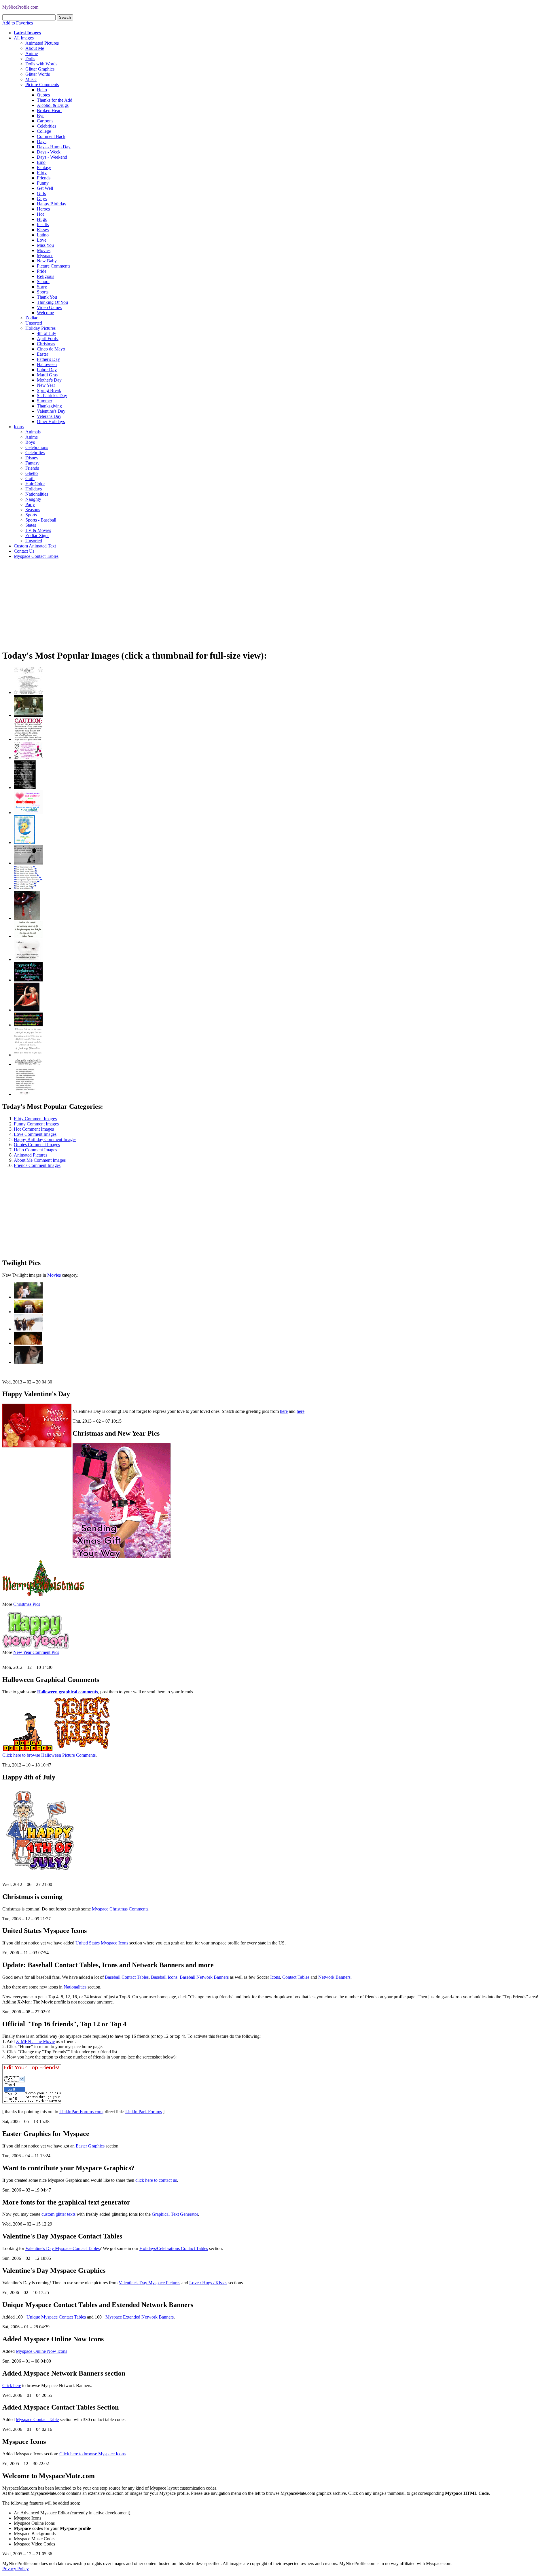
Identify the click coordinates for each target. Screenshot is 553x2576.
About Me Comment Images (40, 1160)
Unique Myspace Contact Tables (56, 2317)
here (284, 1411)
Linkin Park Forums (144, 2112)
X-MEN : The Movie (35, 2041)
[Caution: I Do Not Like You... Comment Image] (28, 739)
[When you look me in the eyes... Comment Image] (28, 1055)
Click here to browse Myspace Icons (92, 2454)
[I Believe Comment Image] (28, 959)
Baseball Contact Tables (127, 1977)
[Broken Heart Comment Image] (27, 918)
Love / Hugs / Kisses (208, 2283)
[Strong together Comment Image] (28, 980)
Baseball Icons (164, 1977)
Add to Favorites (18, 23)
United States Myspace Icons (102, 1943)
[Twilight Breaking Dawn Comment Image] (28, 1329)
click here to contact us (156, 2180)
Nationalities (75, 1987)
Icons (275, 1977)
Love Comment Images (35, 1134)
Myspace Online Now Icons (41, 2351)
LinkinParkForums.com (81, 2112)
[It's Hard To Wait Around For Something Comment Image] (28, 863)
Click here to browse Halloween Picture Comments (49, 1755)
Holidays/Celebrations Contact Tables (174, 2248)
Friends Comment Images (37, 1165)
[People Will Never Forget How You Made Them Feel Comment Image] (28, 1025)
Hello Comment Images (35, 1150)
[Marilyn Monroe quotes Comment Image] (27, 1010)
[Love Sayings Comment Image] (28, 692)
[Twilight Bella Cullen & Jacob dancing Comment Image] (28, 1343)
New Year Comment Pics (36, 1652)
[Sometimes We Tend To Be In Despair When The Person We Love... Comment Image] (28, 758)
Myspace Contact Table (37, 2419)
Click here (12, 2385)
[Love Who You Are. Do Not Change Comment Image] (28, 813)
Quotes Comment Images (37, 1145)
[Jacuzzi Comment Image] (28, 715)
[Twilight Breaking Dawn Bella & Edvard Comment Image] (28, 1297)
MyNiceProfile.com (20, 7)
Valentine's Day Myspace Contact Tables (63, 2248)
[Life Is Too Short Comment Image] (25, 1094)
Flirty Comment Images (35, 1119)
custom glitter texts (58, 2214)
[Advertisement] (175, 604)
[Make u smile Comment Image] (28, 1064)
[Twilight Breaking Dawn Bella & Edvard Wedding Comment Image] (28, 1312)
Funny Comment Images (36, 1124)
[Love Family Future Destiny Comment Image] (28, 888)
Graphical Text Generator (175, 2214)
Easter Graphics (90, 2146)
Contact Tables (296, 1977)
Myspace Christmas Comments (120, 1909)
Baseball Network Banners (204, 1977)
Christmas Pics (27, 1604)
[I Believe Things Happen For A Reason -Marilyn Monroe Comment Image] (25, 787)
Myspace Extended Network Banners (140, 2317)
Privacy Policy (16, 2569)
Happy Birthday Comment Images (45, 1139)
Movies (54, 1275)
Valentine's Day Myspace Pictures (149, 2283)
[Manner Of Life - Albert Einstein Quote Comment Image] (28, 936)
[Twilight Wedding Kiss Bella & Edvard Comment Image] (28, 1362)
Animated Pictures (31, 1155)
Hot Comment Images (34, 1129)
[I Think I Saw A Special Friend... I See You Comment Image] (24, 842)
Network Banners (334, 1977)
